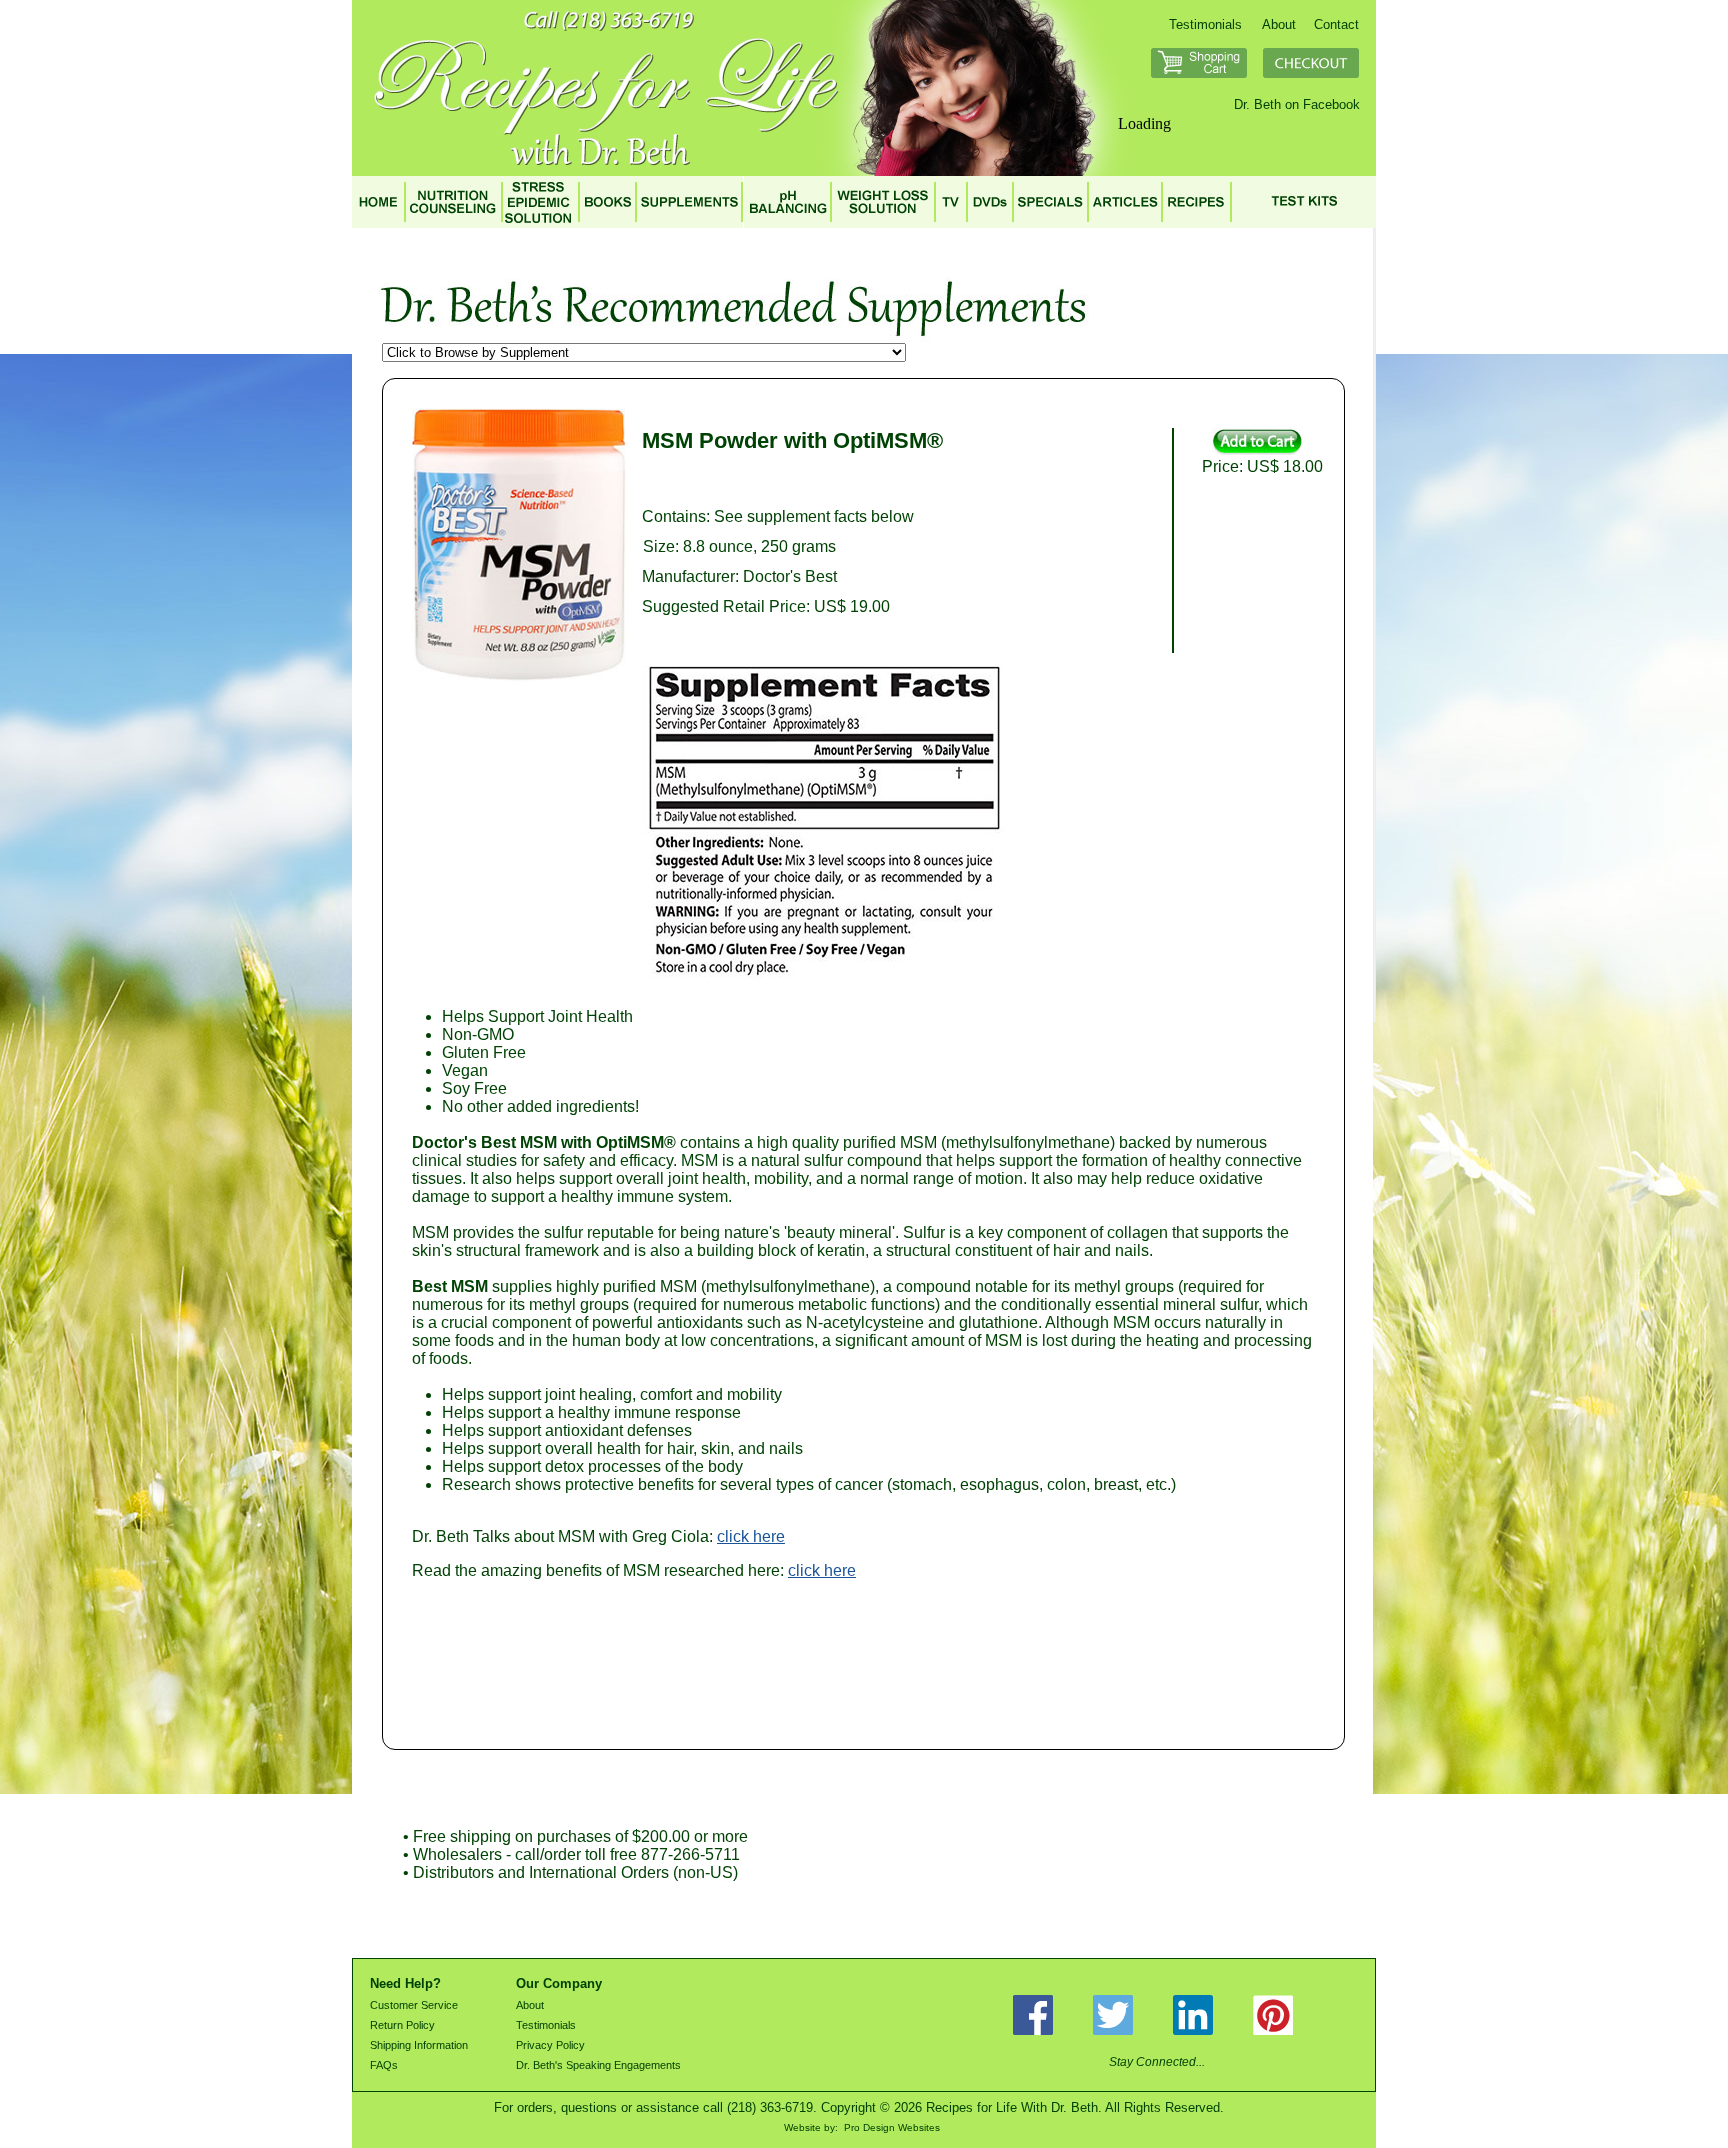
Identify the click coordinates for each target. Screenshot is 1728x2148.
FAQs (384, 2065)
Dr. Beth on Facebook (1297, 104)
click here (751, 1536)
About (1279, 24)
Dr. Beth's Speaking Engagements (598, 2065)
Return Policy (402, 2025)
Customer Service (414, 2005)
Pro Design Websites (892, 2127)
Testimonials (1205, 24)
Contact (1336, 24)
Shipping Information (419, 2045)
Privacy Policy (550, 2045)
